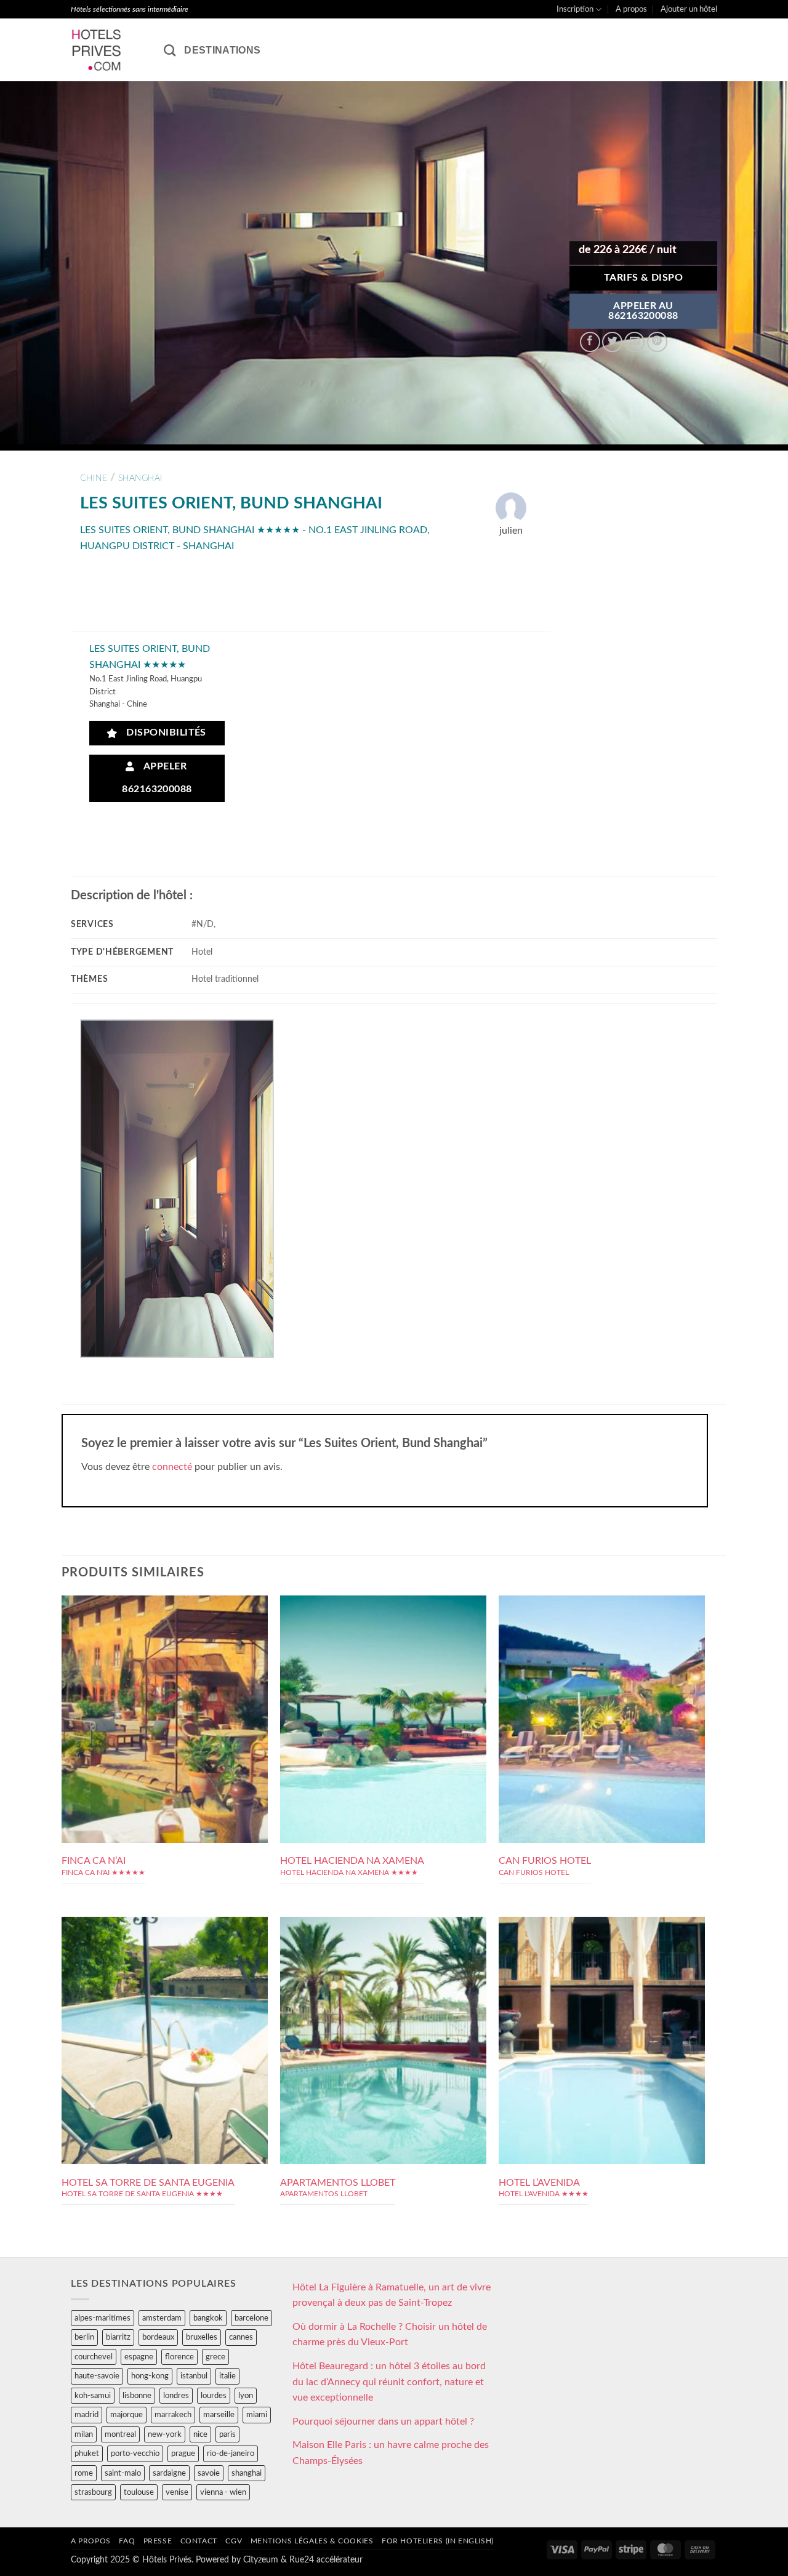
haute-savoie (97, 2376)
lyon (246, 2396)
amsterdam (162, 2318)
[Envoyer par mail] (634, 342)
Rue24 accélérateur (326, 2560)
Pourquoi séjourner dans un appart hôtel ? (383, 2422)
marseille (219, 2415)
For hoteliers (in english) (438, 2541)
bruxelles (202, 2337)
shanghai (140, 478)
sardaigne (169, 2473)
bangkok (208, 2318)
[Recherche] (170, 50)
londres (176, 2396)
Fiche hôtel (165, 1696)
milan (84, 2434)
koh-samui (93, 2396)
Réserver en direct (165, 1669)
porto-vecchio (135, 2454)
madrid (86, 2415)
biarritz (118, 2337)
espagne (139, 2357)
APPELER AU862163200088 (643, 311)
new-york (165, 2434)
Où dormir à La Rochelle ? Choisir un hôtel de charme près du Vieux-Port (390, 2335)
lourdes (214, 2396)
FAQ (127, 2541)
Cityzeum (261, 2560)
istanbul (194, 2376)
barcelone (251, 2318)
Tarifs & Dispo (644, 278)
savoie (209, 2473)
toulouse (139, 2492)
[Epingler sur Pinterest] (657, 342)
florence (179, 2357)
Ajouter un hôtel (689, 9)
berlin (84, 2337)
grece (215, 2357)
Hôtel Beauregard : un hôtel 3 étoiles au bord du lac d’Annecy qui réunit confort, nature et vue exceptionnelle (389, 2382)
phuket (87, 2454)
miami (257, 2415)
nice (200, 2434)
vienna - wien (223, 2492)
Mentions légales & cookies (312, 2541)
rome (84, 2473)
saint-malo (123, 2473)
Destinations (222, 50)
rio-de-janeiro (231, 2454)
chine (94, 478)
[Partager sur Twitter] (612, 342)
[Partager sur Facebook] (590, 342)
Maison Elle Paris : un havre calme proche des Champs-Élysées (391, 2453)
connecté (172, 1467)
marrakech (173, 2415)
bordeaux (158, 2337)
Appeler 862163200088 (157, 778)
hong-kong (150, 2376)
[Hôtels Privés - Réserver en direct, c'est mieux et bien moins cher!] (108, 50)
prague (183, 2454)
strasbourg (93, 2492)
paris (227, 2434)
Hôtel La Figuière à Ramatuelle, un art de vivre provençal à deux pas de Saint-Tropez (392, 2295)
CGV (234, 2541)
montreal (120, 2434)
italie (227, 2376)
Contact (199, 2541)
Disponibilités (163, 733)
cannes (241, 2337)
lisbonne (137, 2396)
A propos (631, 9)
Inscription (575, 9)
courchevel (94, 2357)
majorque (127, 2415)
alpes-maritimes (103, 2318)
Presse (158, 2541)
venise (177, 2492)
